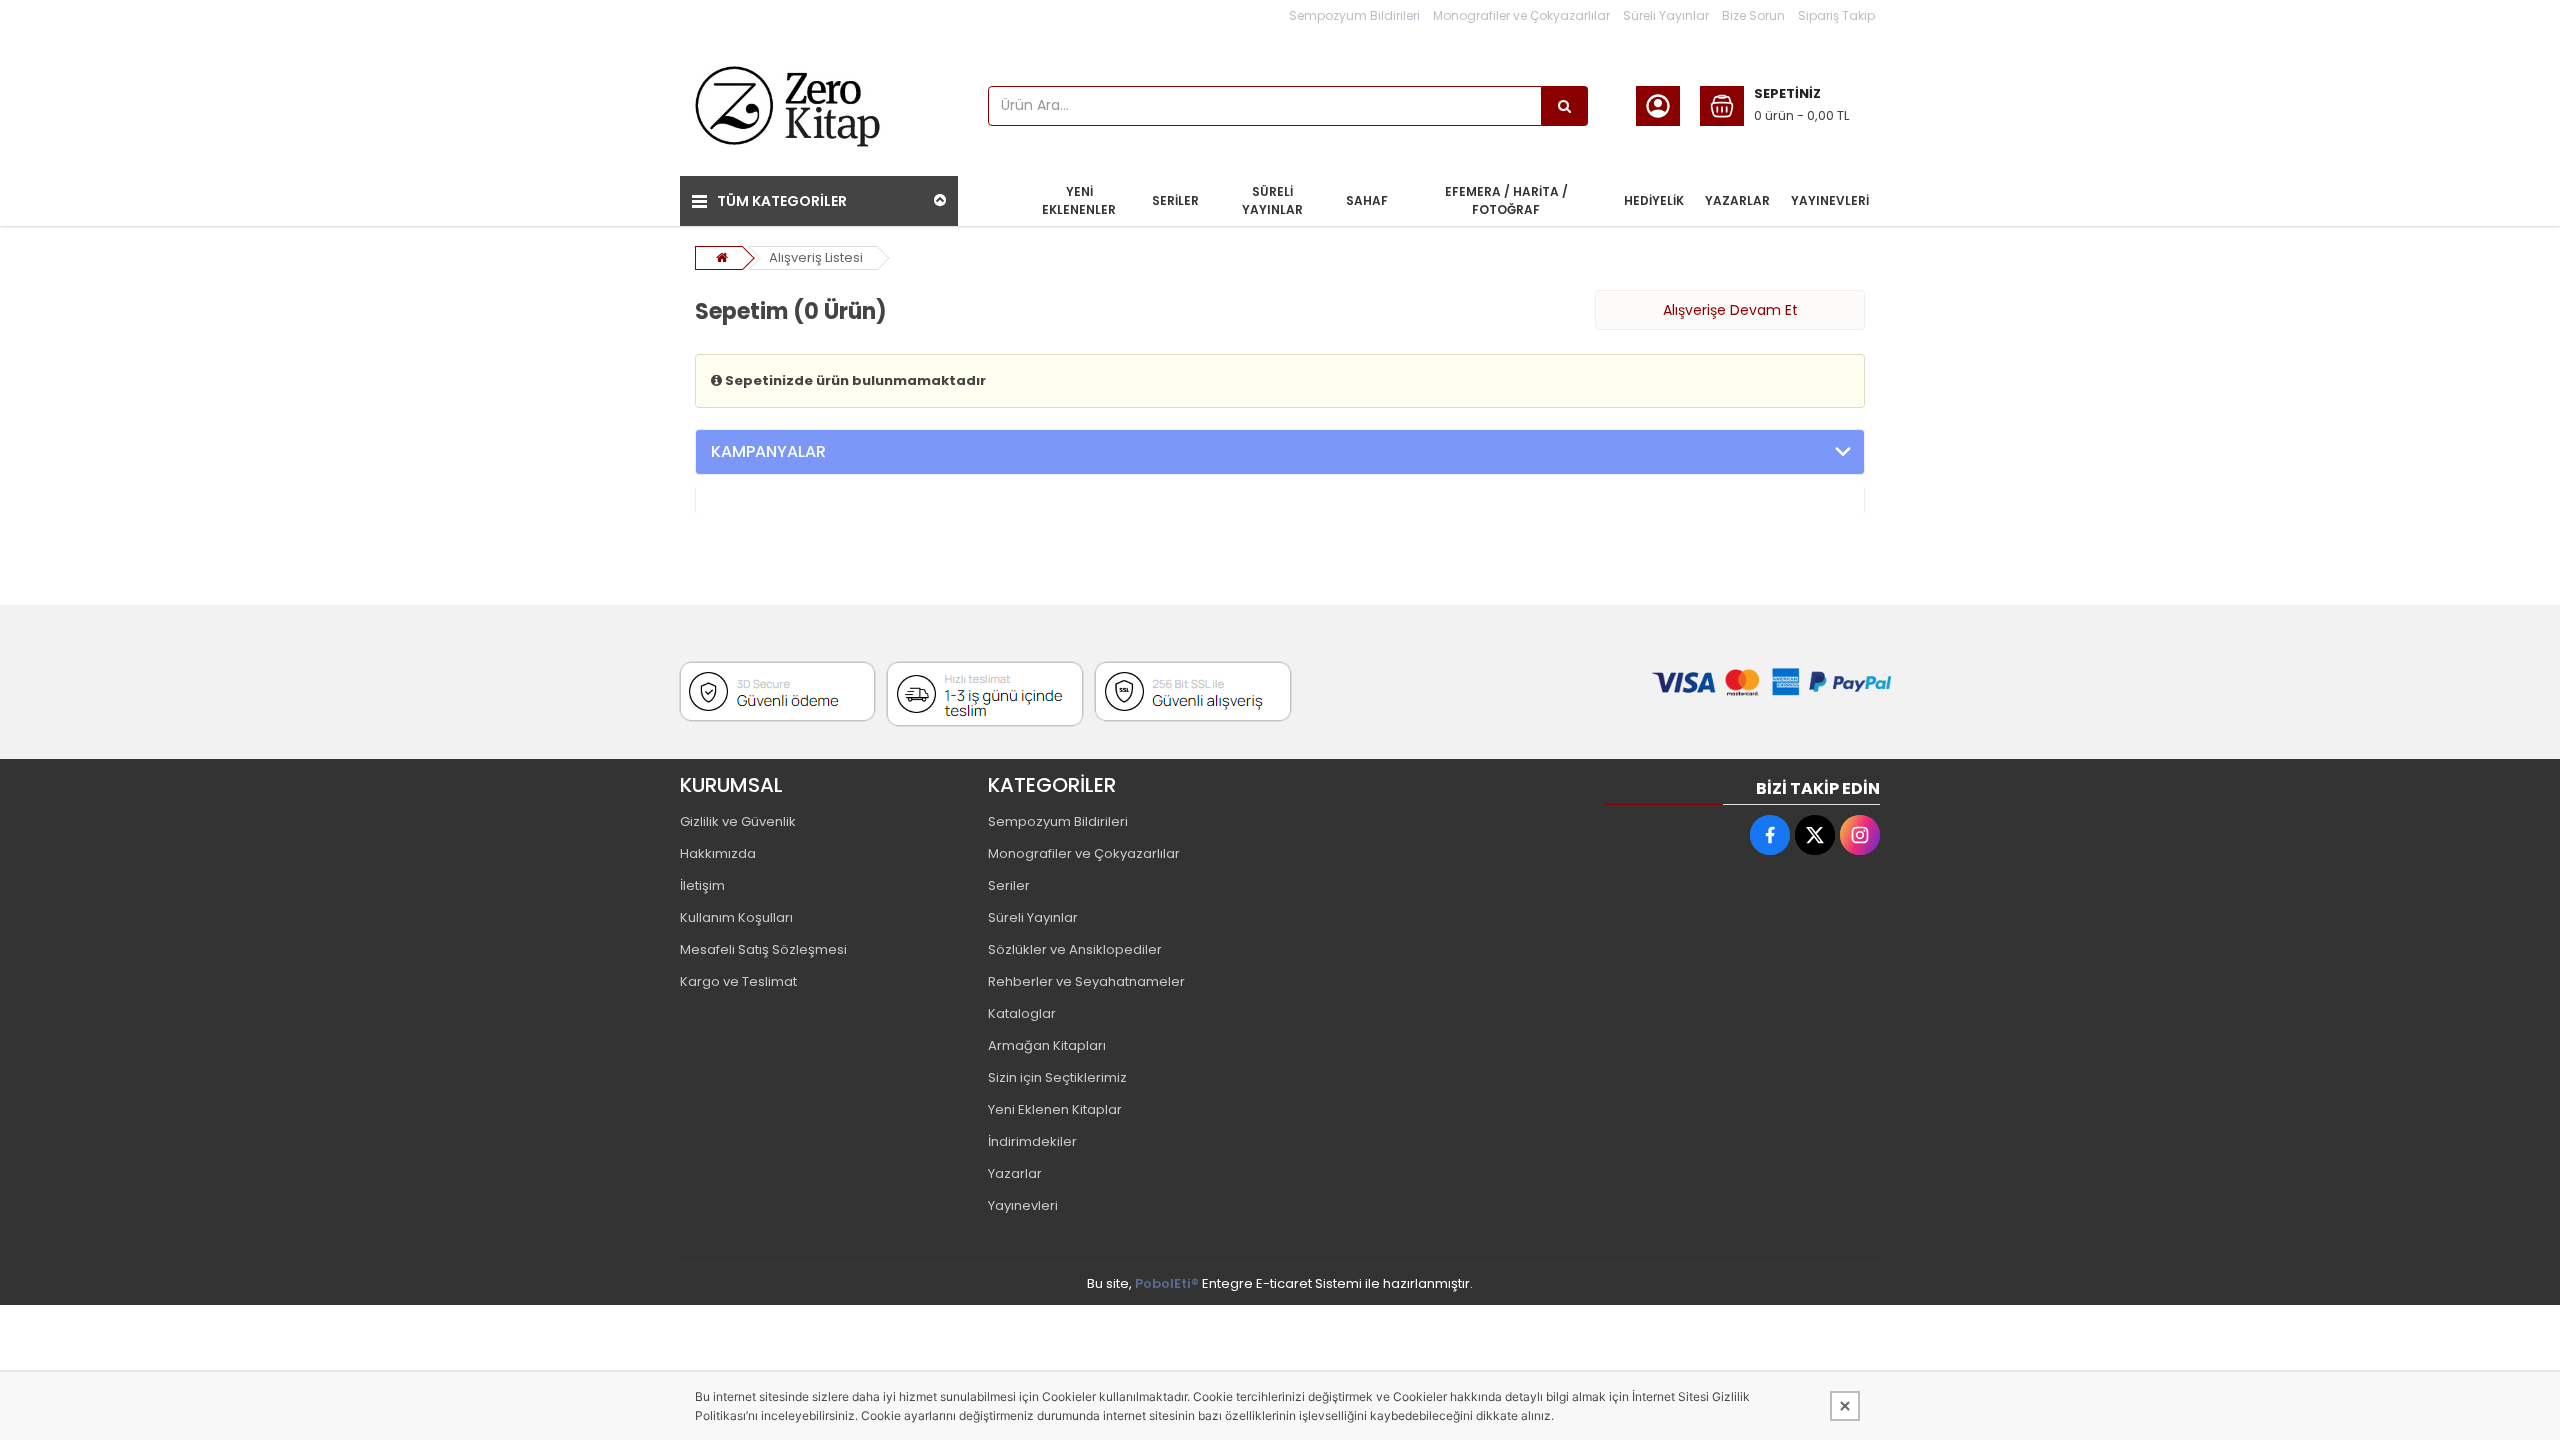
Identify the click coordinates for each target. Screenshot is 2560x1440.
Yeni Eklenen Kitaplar (1055, 1109)
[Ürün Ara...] (1565, 106)
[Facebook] (1770, 835)
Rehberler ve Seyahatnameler (1086, 981)
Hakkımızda (718, 853)
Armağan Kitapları (1047, 1045)
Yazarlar (1015, 1173)
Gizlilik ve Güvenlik (738, 821)
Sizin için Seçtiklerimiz (1057, 1077)
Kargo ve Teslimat (738, 981)
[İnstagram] (1860, 835)
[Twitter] (1815, 835)
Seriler (1009, 885)
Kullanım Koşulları (736, 917)
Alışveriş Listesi (816, 257)
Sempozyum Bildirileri (1354, 15)
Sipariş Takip (1836, 15)
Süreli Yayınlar (1666, 15)
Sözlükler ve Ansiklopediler (1075, 949)
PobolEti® (1167, 1283)
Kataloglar (1022, 1013)
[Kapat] (1845, 1406)
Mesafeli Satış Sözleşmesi (763, 949)
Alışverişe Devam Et (1730, 310)
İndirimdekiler (1032, 1141)
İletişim (702, 885)
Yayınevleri (1023, 1205)
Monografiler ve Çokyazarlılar (1521, 15)
